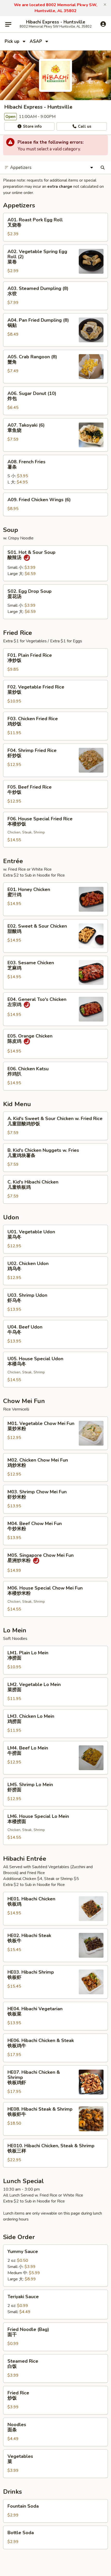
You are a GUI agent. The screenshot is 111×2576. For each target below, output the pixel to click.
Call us (84, 126)
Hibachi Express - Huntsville (56, 22)
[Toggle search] (103, 168)
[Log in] (103, 24)
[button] (105, 5)
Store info (32, 126)
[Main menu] (8, 24)
